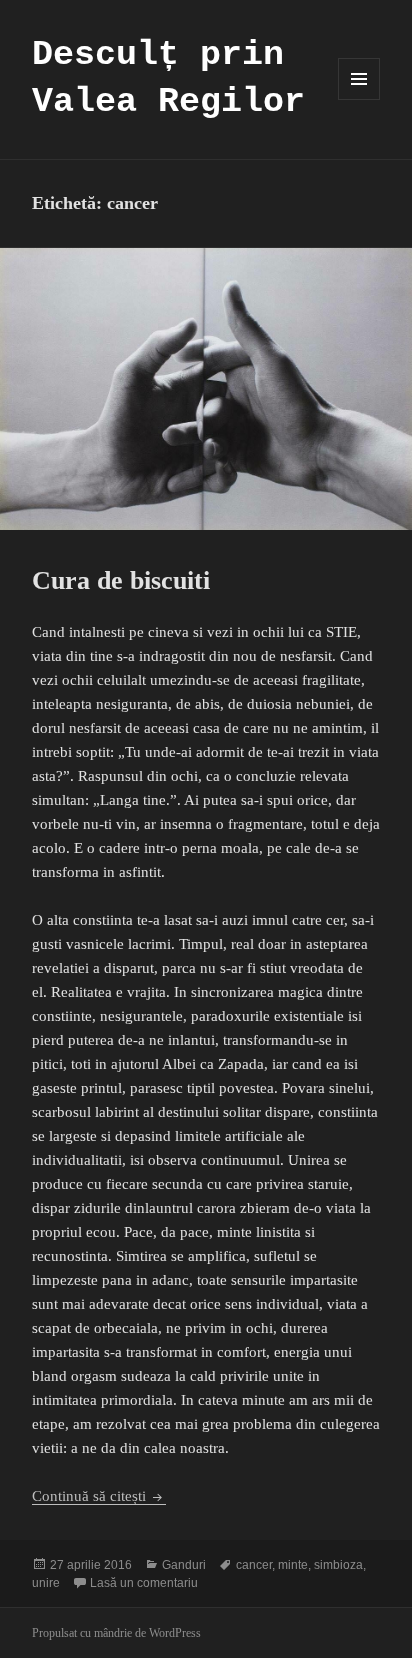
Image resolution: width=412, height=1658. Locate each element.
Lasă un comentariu (144, 1583)
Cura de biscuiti (121, 580)
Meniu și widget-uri (359, 99)
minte (293, 1565)
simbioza (338, 1565)
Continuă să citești (99, 1496)
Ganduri (184, 1565)
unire (46, 1583)
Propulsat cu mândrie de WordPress (116, 1633)
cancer (254, 1565)
